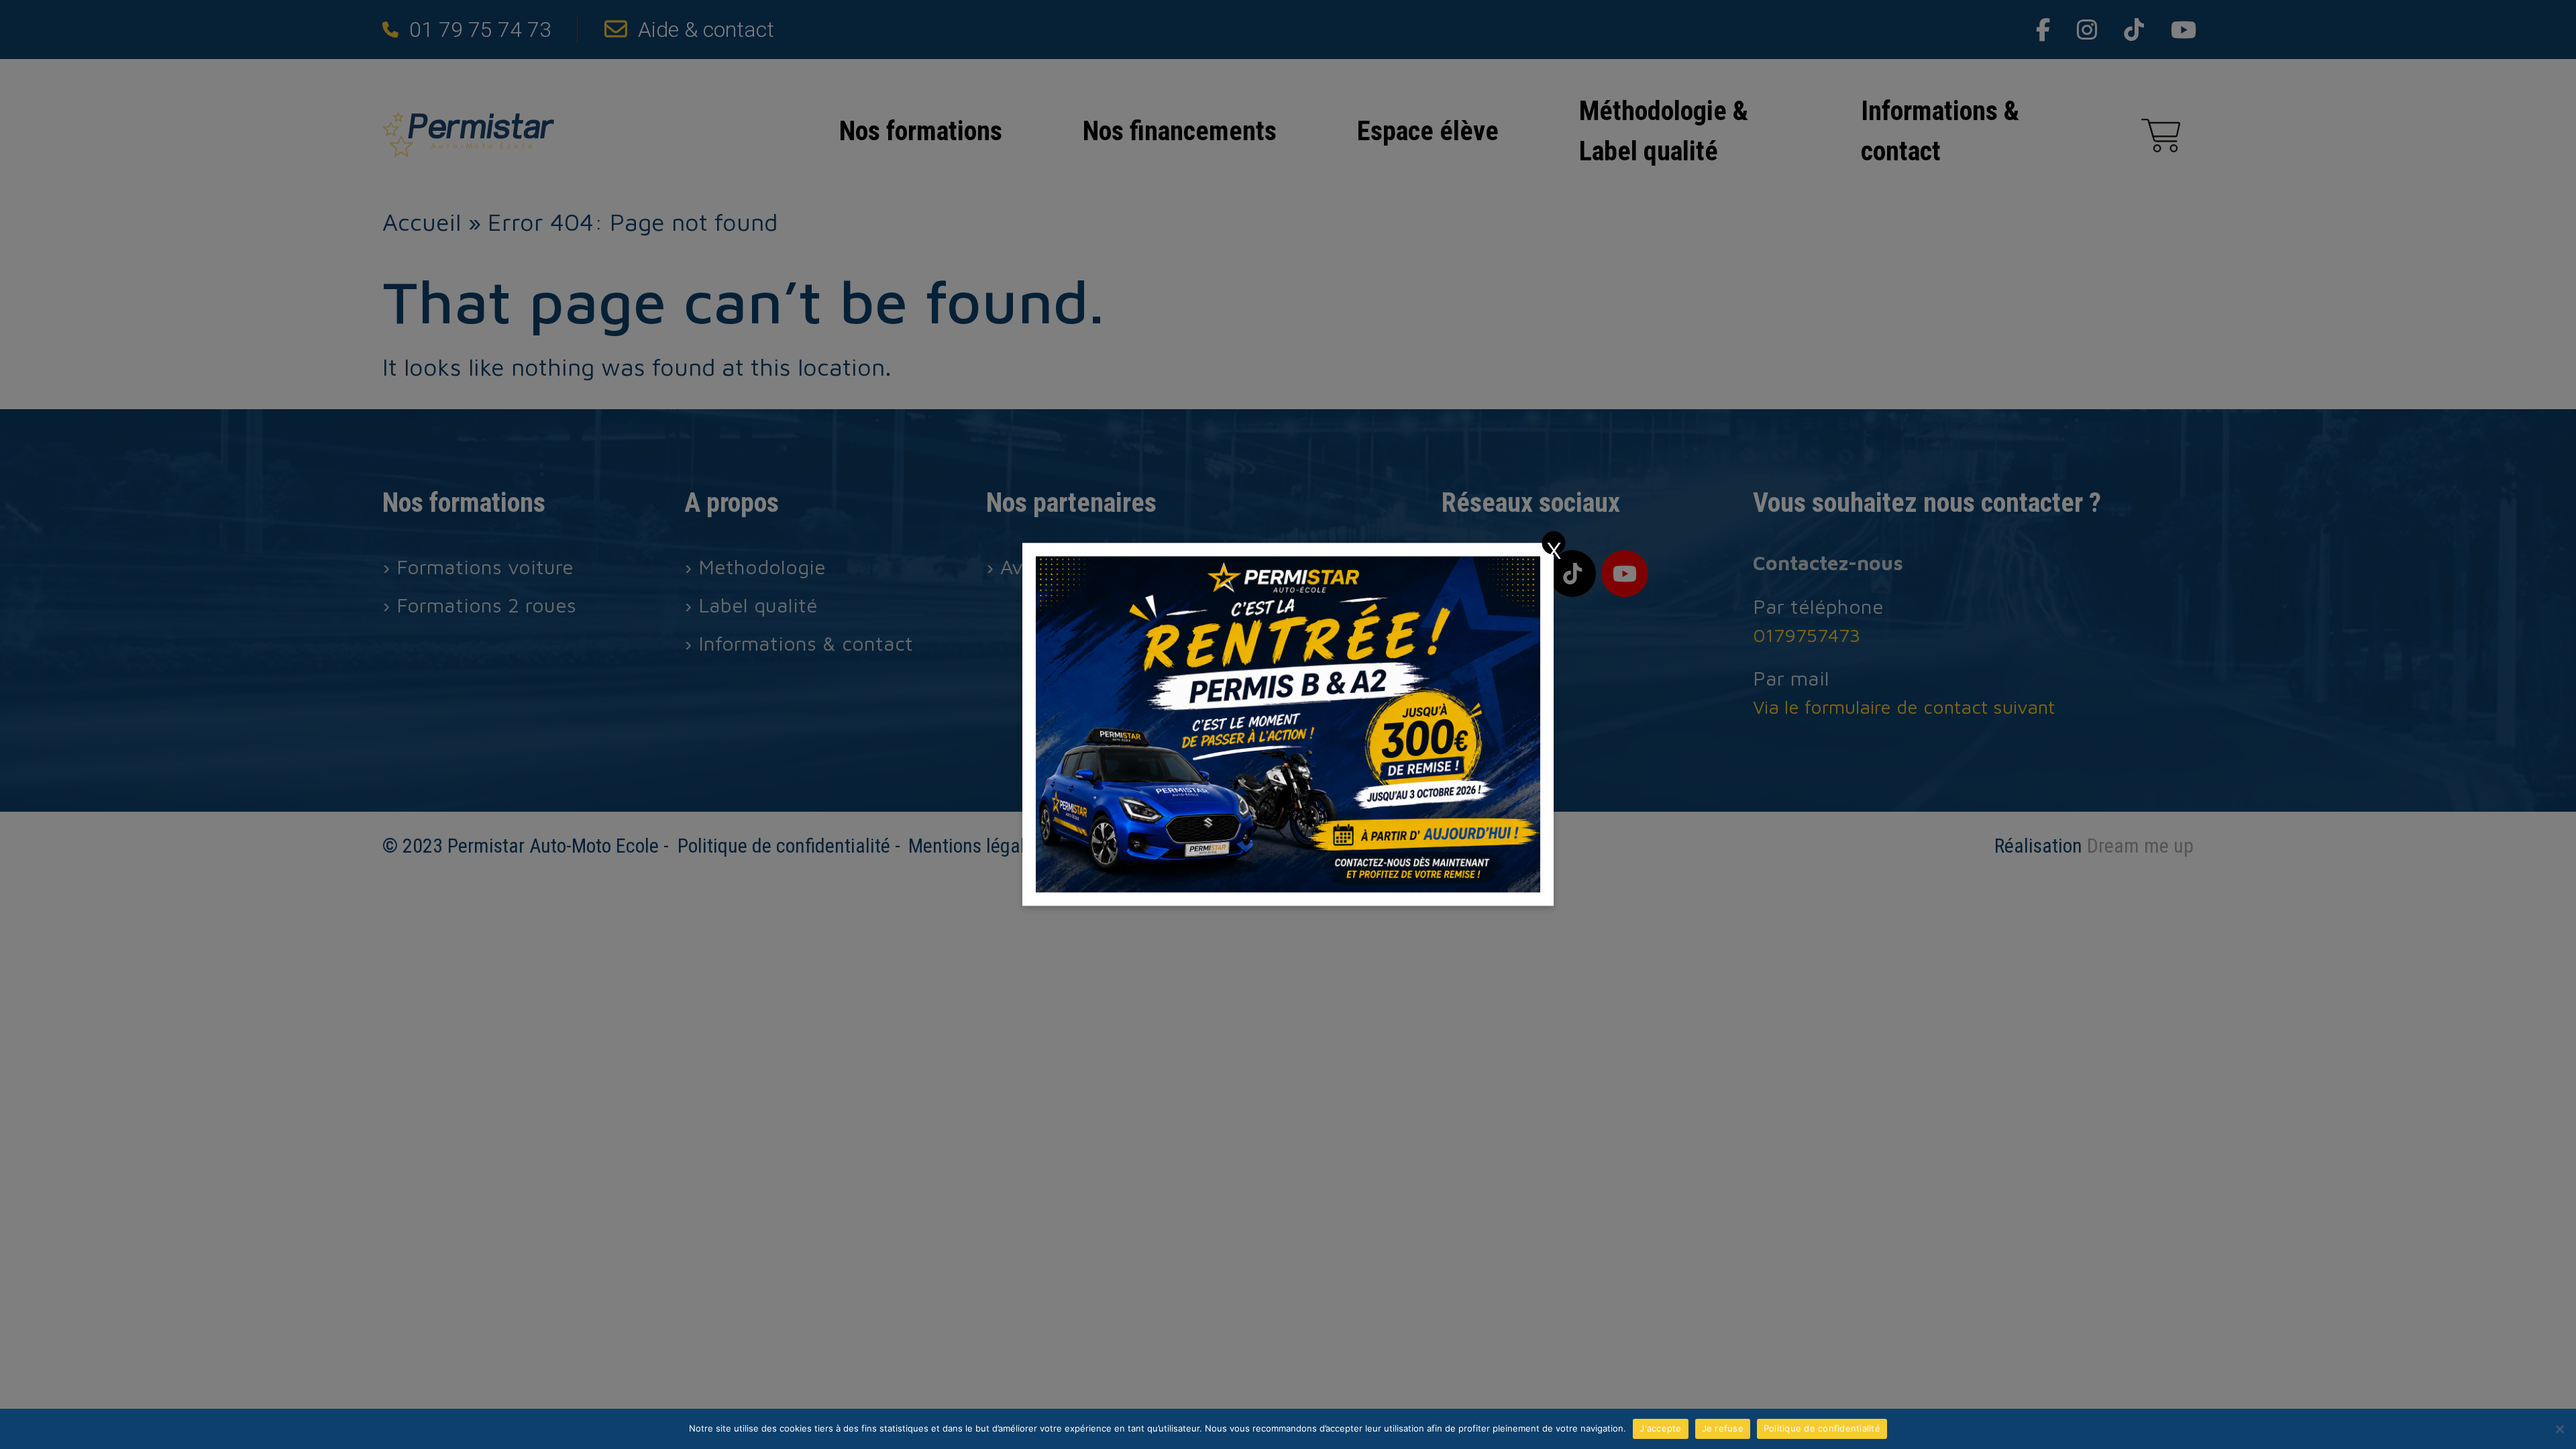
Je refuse (1723, 1428)
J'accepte (1660, 1428)
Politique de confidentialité (1822, 1428)
